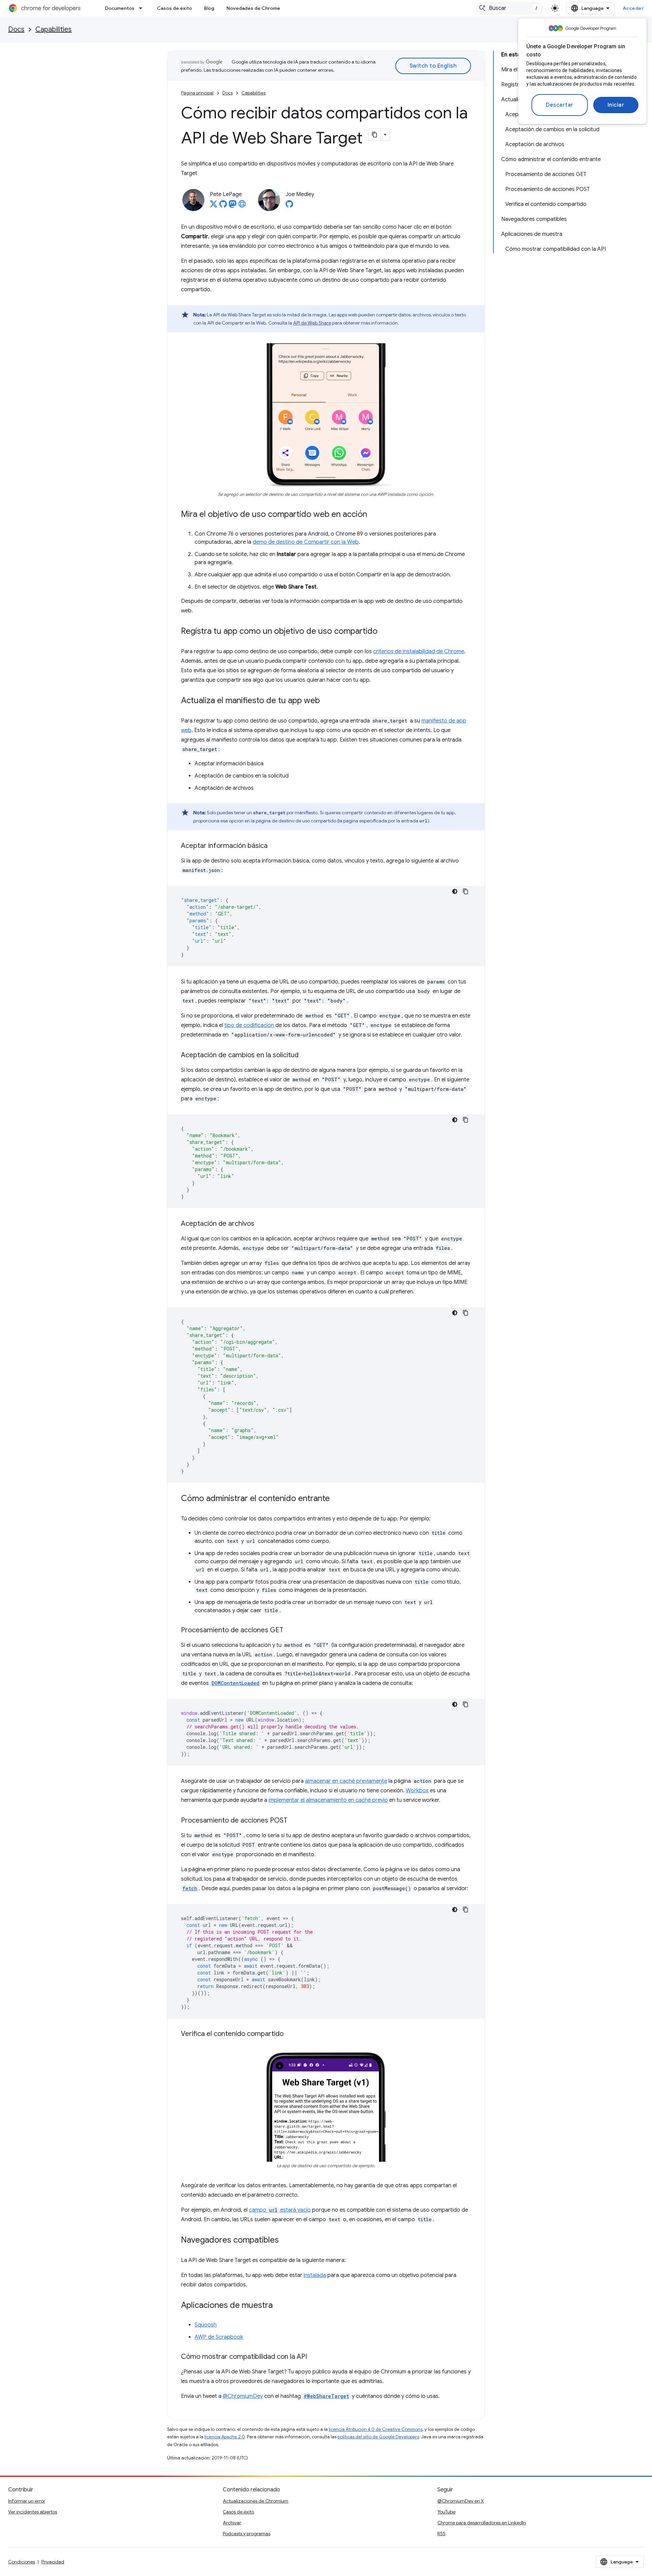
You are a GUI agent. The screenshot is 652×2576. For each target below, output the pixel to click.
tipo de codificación (249, 1025)
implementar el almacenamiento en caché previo (328, 1800)
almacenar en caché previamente (346, 1781)
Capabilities (53, 29)
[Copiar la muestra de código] (466, 891)
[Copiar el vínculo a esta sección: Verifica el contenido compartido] (290, 2034)
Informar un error (27, 2501)
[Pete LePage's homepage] (242, 206)
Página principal (197, 93)
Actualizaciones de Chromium (256, 2501)
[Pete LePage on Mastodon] (233, 206)
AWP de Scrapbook (219, 2337)
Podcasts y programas (247, 2534)
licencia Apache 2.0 (225, 2437)
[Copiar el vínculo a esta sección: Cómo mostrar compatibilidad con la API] (314, 2357)
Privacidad (53, 2562)
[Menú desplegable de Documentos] (143, 8)
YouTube (446, 2512)
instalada (315, 2275)
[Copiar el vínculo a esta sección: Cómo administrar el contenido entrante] (337, 1499)
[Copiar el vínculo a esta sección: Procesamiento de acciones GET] (290, 1631)
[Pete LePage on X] (214, 206)
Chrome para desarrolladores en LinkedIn (482, 2523)
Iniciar (616, 105)
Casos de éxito (174, 8)
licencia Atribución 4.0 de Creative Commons (376, 2429)
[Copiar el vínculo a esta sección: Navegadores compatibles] (286, 2240)
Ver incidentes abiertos (33, 2512)
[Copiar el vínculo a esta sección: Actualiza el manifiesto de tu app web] (327, 701)
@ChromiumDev (243, 2396)
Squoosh (206, 2325)
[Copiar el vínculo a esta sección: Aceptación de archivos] (261, 1224)
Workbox (417, 1791)
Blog (209, 8)
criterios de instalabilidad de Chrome (419, 651)
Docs (16, 29)
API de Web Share (312, 323)
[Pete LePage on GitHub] (223, 206)
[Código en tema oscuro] (455, 891)
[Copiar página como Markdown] (375, 135)
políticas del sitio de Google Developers (378, 2437)
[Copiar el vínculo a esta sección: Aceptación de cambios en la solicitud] (305, 1056)
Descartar (560, 105)
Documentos (120, 8)
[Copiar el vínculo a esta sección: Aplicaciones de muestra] (279, 2305)
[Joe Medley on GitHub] (289, 206)
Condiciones (22, 2562)
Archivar (232, 2523)
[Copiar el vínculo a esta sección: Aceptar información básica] (274, 846)
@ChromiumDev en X (461, 2501)
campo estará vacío (280, 2210)
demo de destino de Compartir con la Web (306, 542)
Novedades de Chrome (253, 8)
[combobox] (509, 8)
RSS (441, 2534)
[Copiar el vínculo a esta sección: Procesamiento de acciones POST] (294, 1821)
